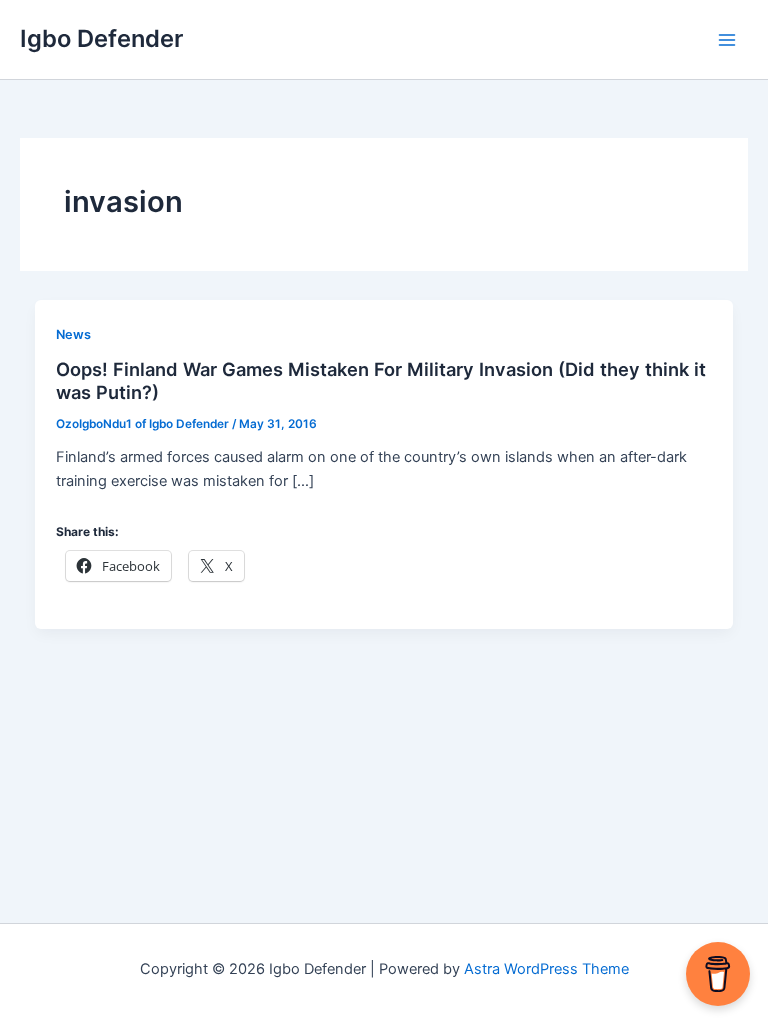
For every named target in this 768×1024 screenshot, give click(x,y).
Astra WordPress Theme (546, 969)
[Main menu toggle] (727, 40)
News (73, 334)
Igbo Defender (101, 38)
